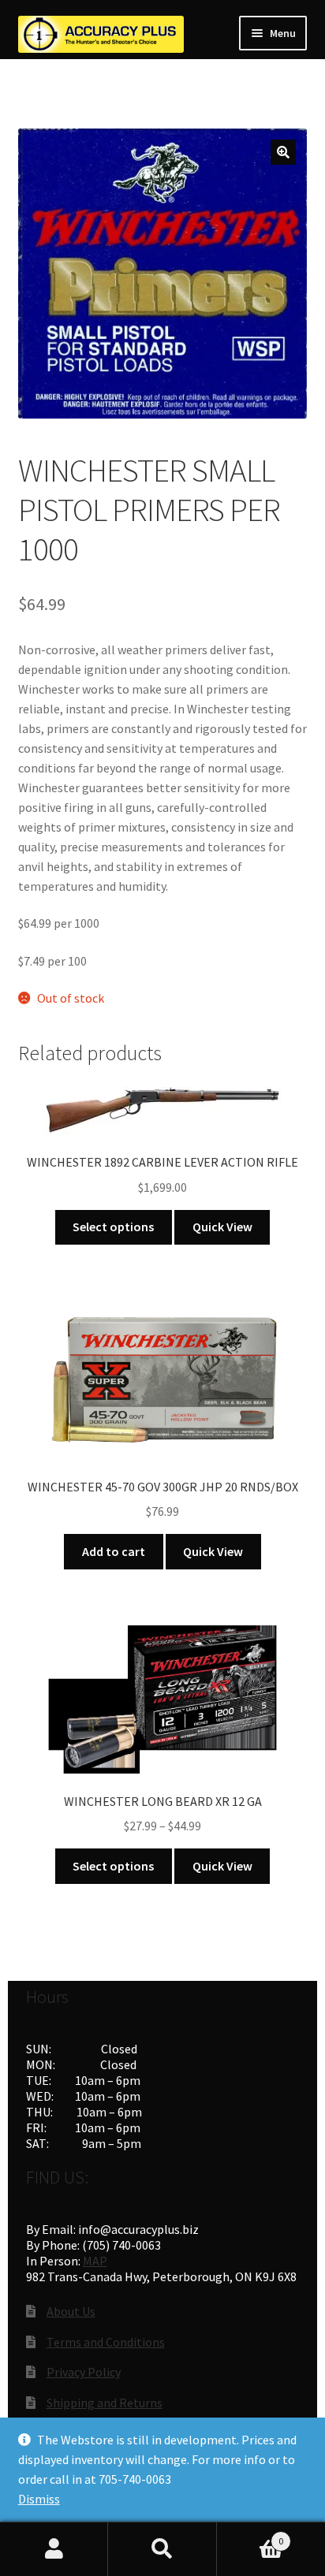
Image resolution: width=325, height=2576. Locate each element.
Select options (113, 1227)
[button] (283, 152)
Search (162, 2549)
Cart (250, 2535)
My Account (54, 2549)
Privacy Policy (84, 2372)
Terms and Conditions (106, 2342)
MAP (95, 2261)
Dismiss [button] (39, 2499)
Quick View (222, 1227)
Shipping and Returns (105, 2403)
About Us (71, 2311)
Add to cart (114, 1551)
